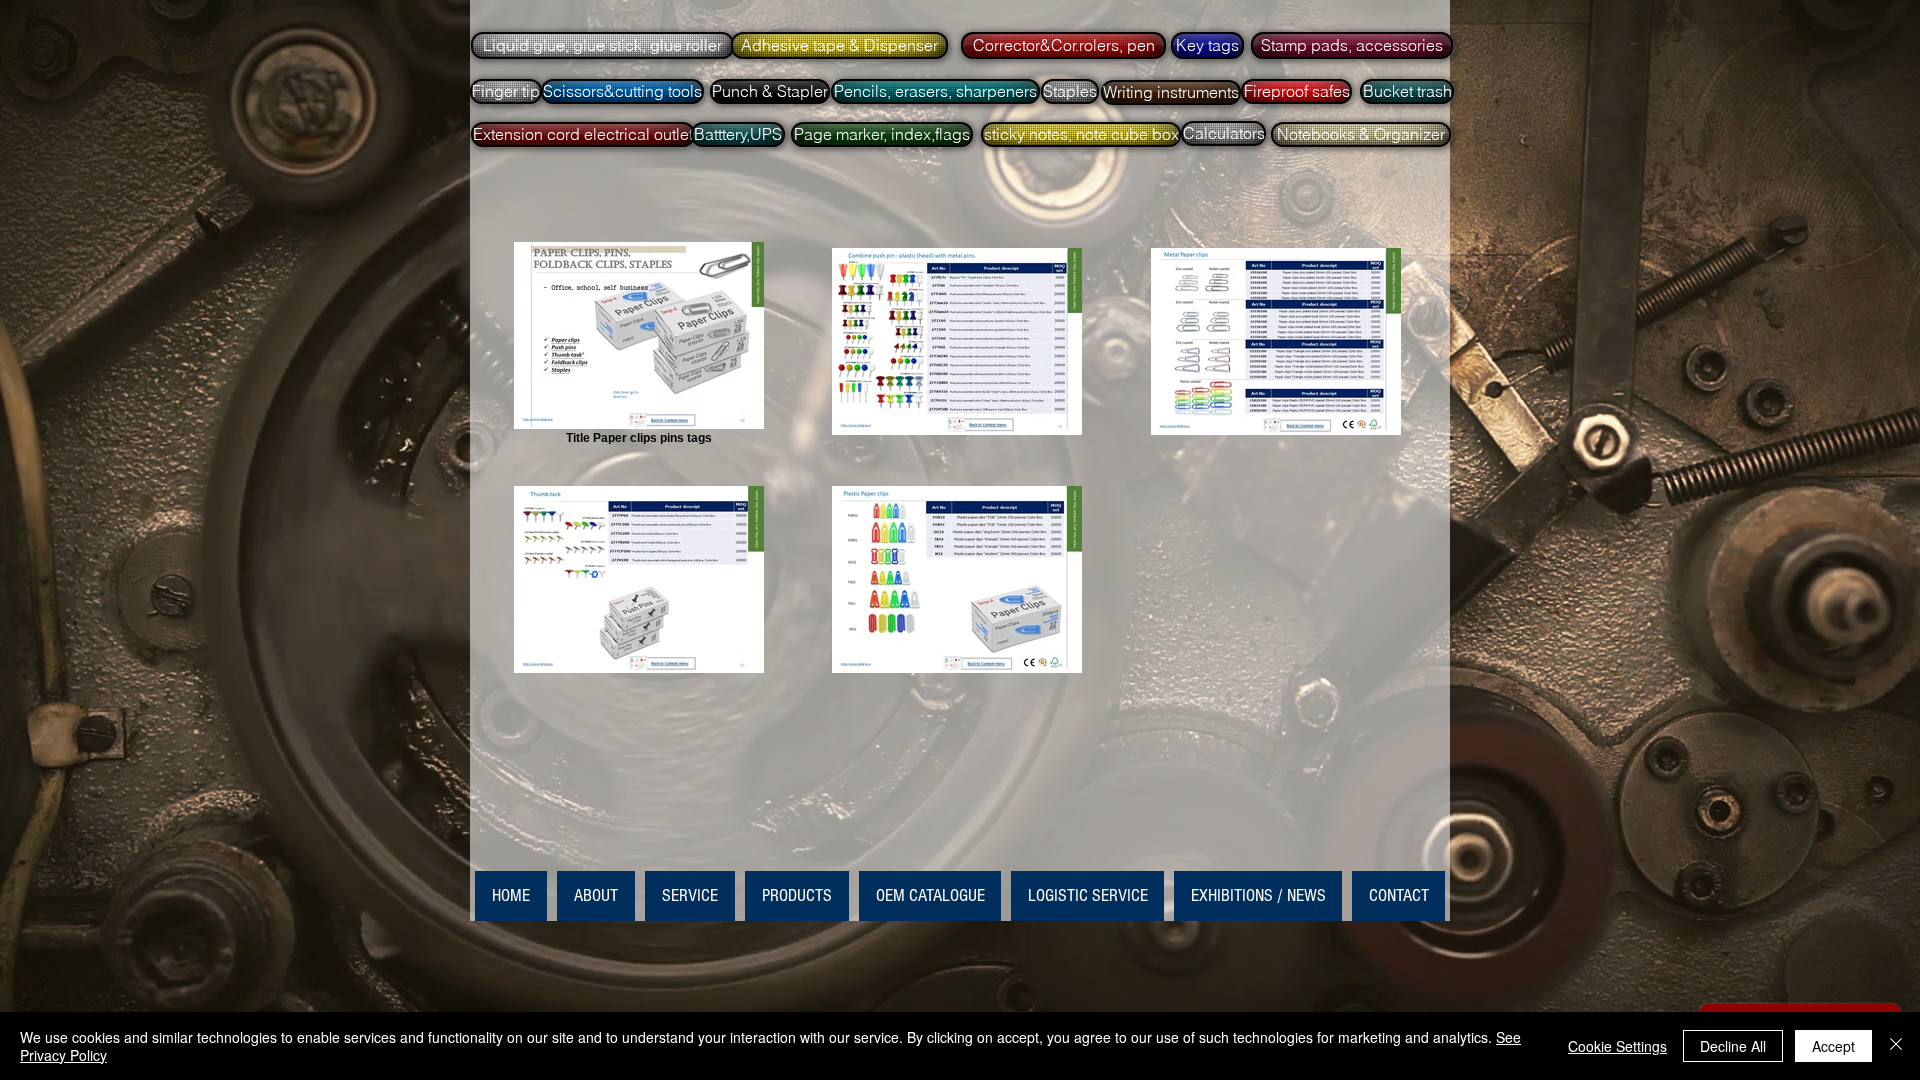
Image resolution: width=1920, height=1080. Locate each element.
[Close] (1896, 1046)
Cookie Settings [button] (1617, 1046)
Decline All (1733, 1046)
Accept (1833, 1046)
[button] (600, 45)
